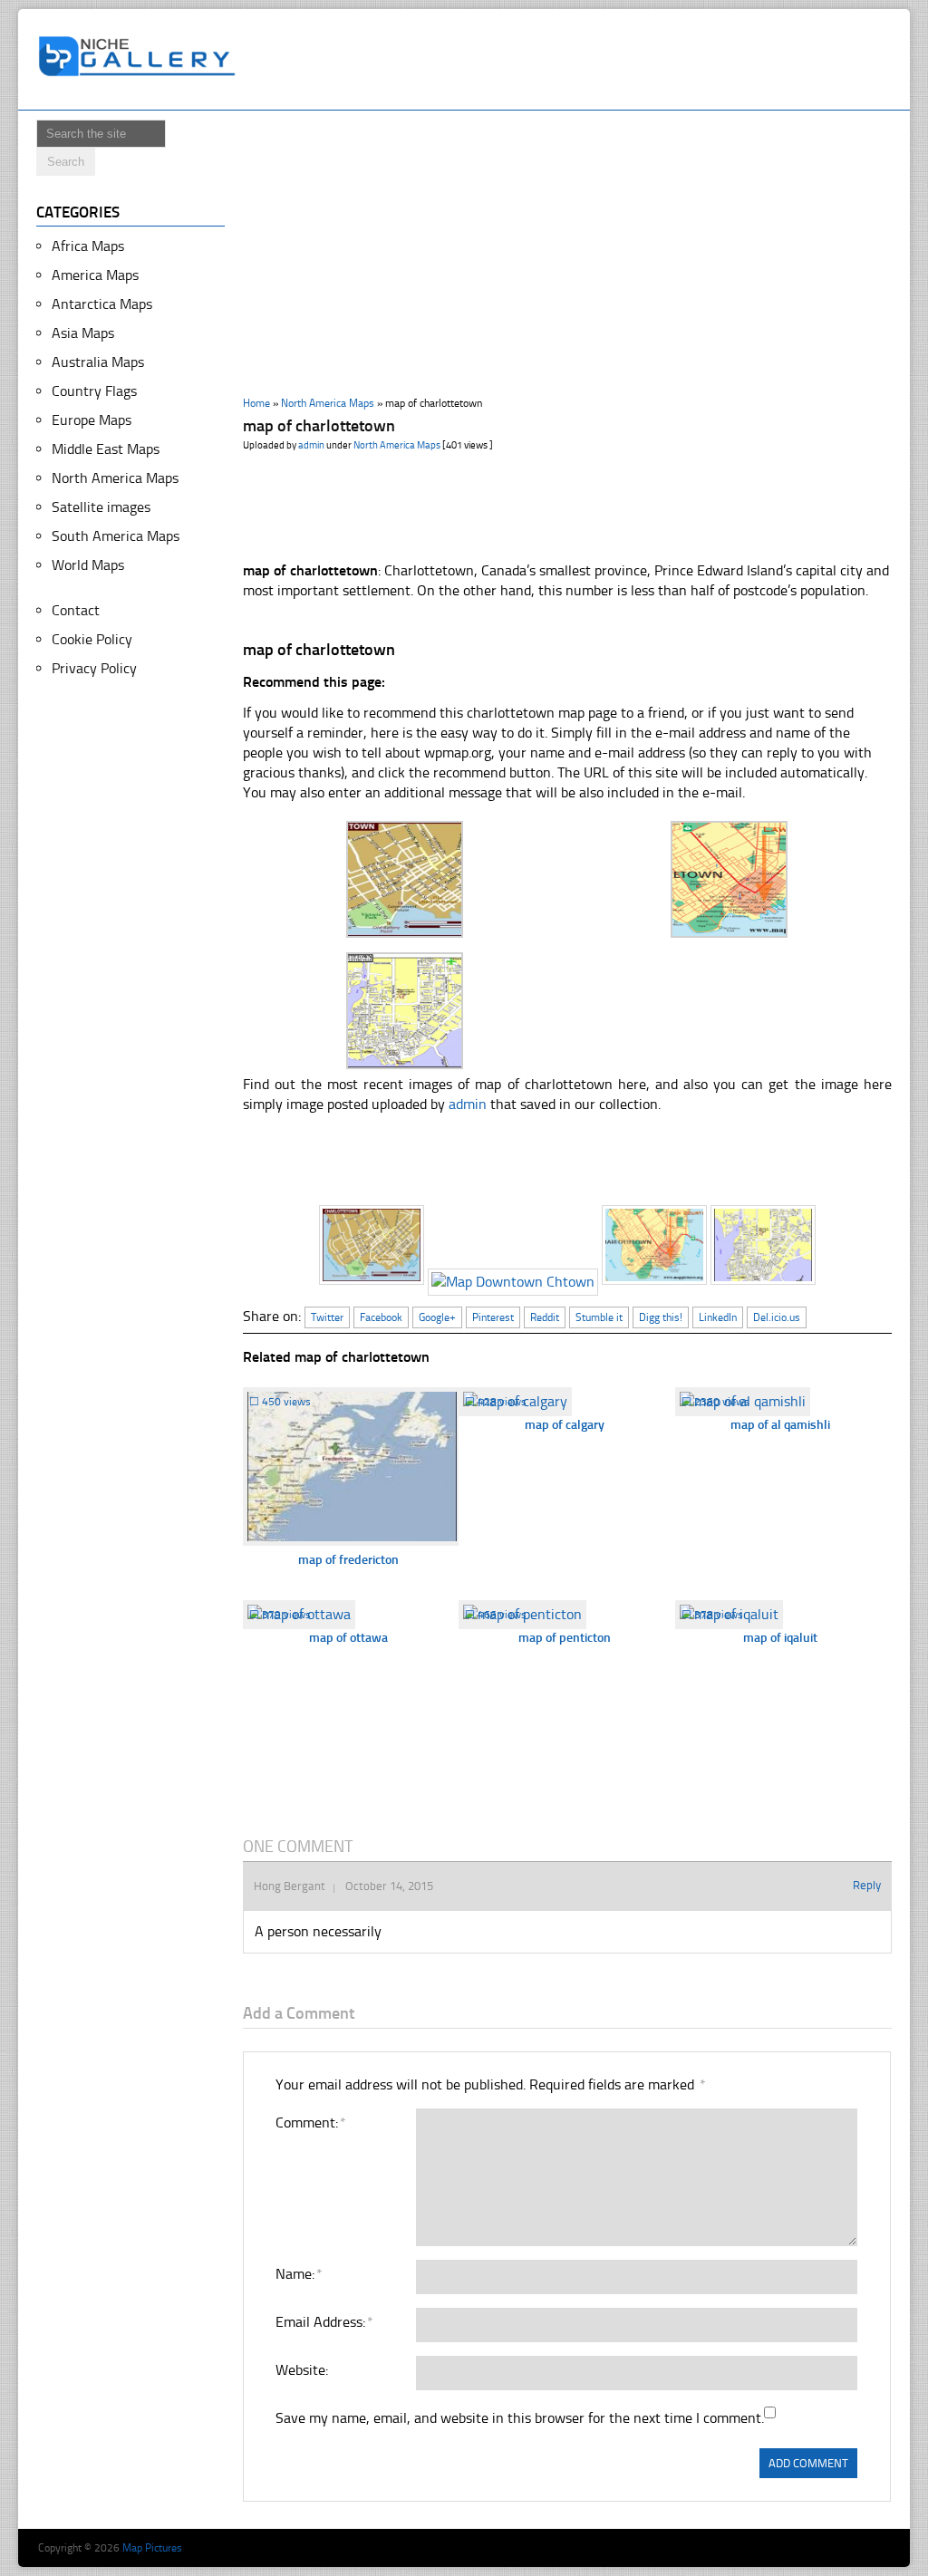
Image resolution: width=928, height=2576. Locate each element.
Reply (867, 1885)
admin (311, 445)
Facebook (381, 1317)
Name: (298, 2274)
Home (256, 403)
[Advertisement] (576, 60)
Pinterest (493, 1317)
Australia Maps (98, 362)
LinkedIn (718, 1317)
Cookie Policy (92, 639)
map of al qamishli (780, 1425)
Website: (302, 2370)
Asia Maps (83, 333)
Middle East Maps (106, 449)
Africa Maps (88, 246)
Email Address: (324, 2322)
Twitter (327, 1317)
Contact (76, 610)
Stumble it (599, 1317)
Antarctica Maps (102, 304)
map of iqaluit (780, 1638)
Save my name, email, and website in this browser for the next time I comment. (520, 2418)
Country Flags (94, 391)
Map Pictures (152, 2548)
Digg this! (661, 1317)
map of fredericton (348, 1560)
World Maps (88, 565)
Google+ (437, 1317)
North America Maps (328, 403)
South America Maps (116, 536)
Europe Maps (92, 420)
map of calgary (565, 1425)
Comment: (310, 2123)
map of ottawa (348, 1638)
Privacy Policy (94, 668)
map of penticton (565, 1638)
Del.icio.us (777, 1317)
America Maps (95, 275)
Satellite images (101, 507)
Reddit (545, 1317)
